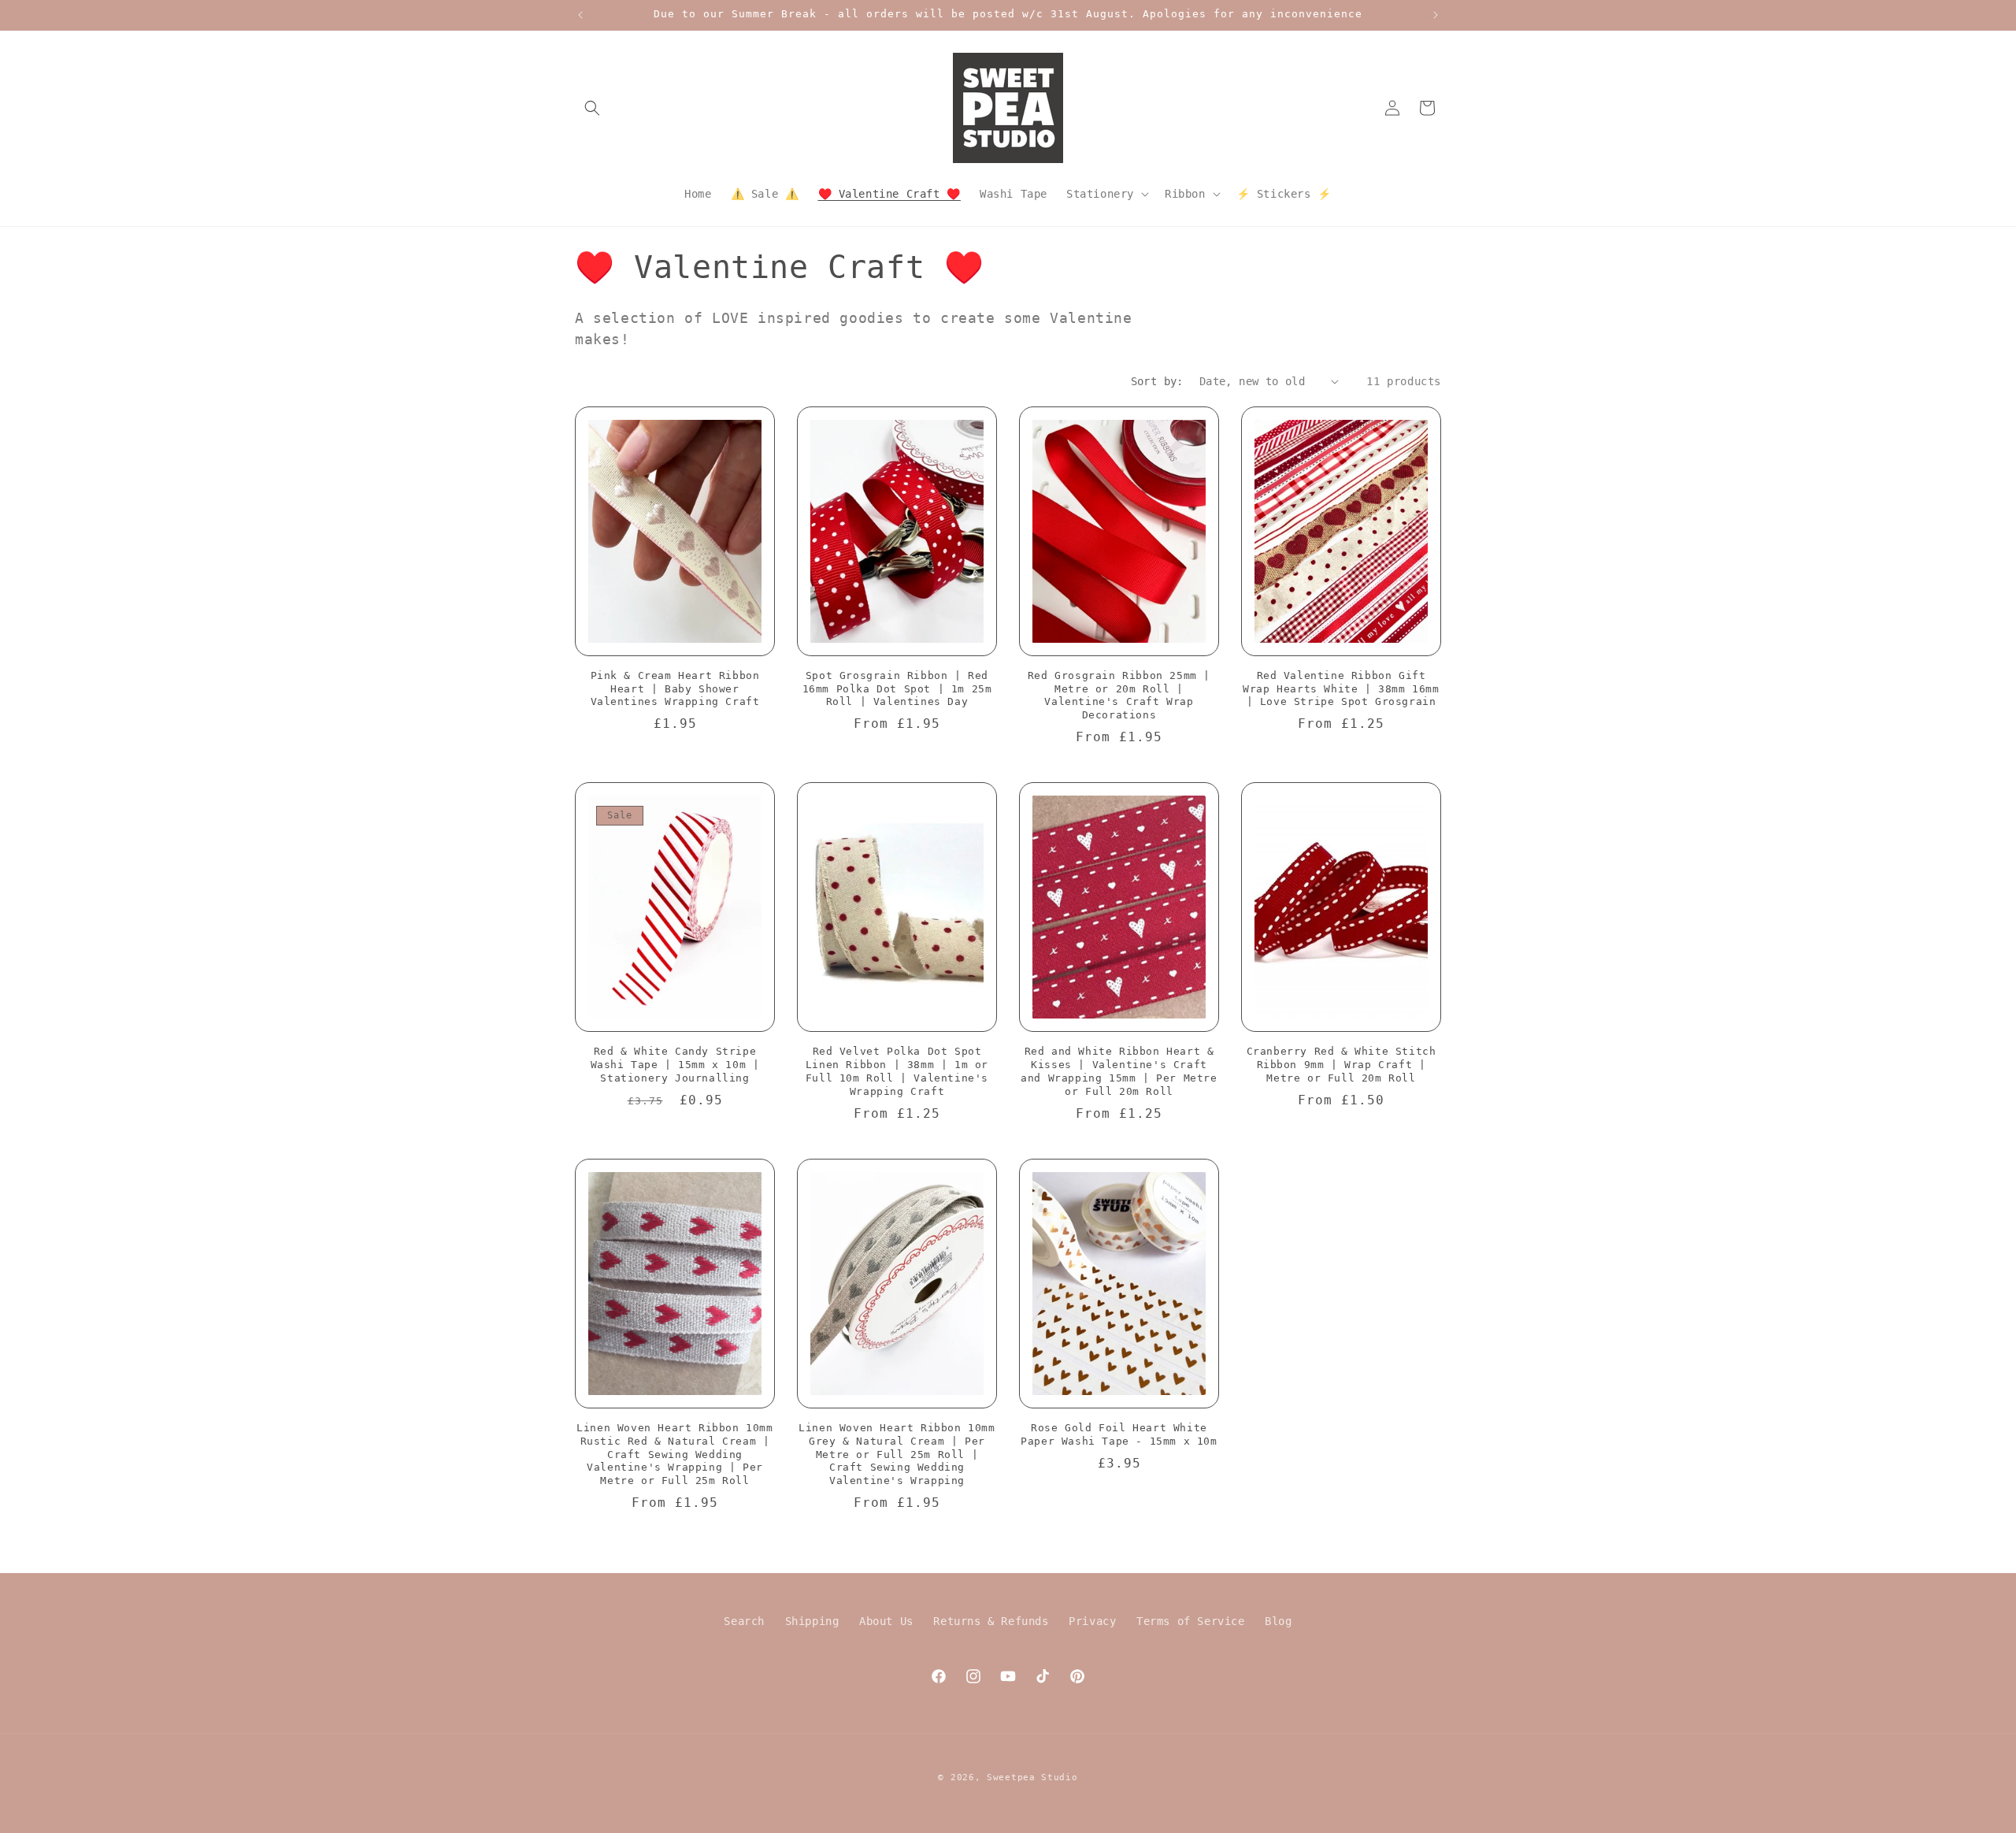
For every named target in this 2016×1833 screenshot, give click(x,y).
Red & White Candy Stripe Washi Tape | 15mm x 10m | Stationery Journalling (675, 1065)
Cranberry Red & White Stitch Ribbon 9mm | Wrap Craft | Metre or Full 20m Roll (1342, 1065)
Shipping (812, 1621)
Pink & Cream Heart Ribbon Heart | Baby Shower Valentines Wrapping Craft (675, 689)
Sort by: (1157, 381)
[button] (592, 108)
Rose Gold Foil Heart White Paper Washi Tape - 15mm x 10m (1119, 1434)
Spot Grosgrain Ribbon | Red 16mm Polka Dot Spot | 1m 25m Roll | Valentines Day (897, 689)
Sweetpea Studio (1032, 1777)
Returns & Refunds (991, 1621)
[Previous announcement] (580, 15)
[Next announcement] (1436, 15)
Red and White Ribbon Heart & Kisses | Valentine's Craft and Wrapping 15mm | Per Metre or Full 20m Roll (1119, 1071)
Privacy (1092, 1621)
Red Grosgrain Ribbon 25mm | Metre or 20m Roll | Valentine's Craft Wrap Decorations (1119, 696)
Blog (1278, 1621)
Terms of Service (1191, 1621)
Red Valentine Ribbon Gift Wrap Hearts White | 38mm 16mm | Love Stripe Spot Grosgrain (1341, 689)
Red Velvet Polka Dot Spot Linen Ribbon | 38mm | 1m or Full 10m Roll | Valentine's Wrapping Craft (897, 1071)
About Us (886, 1621)
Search (744, 1621)
